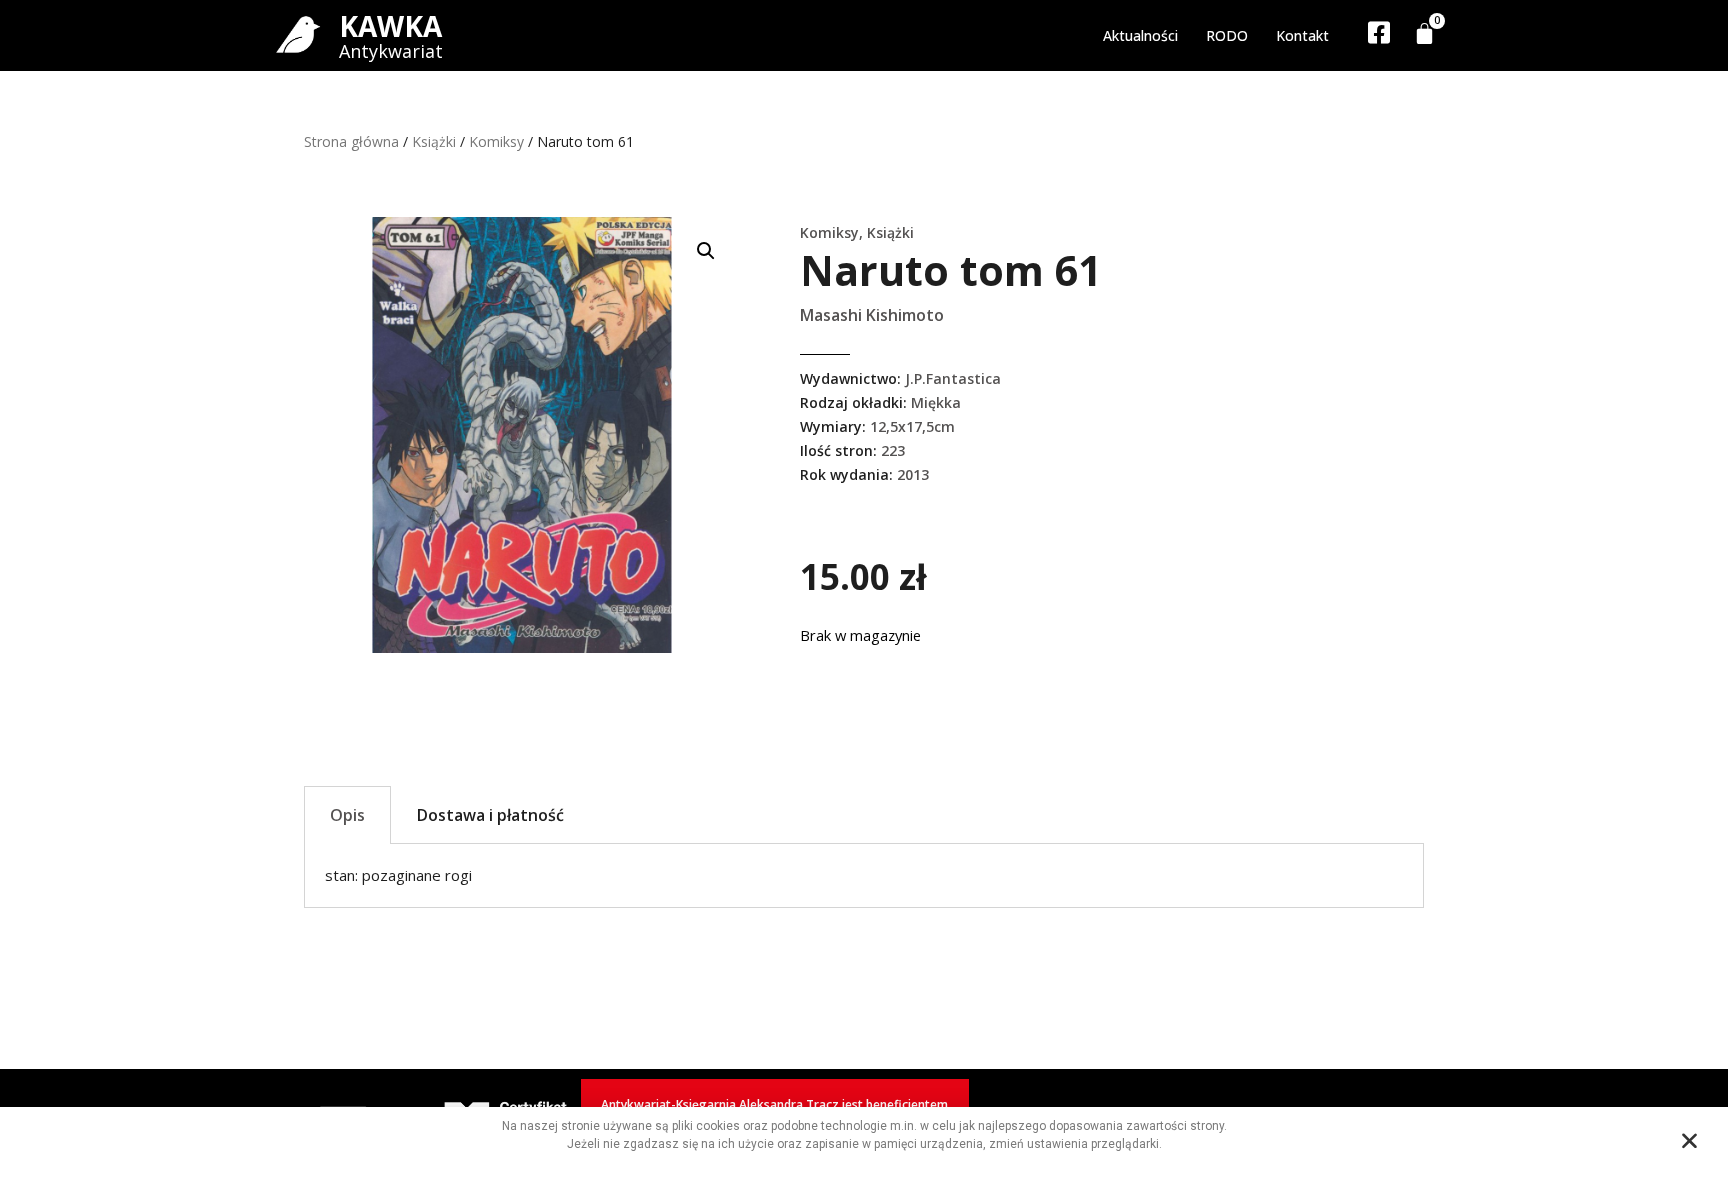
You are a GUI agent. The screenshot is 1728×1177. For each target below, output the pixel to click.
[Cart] (1424, 33)
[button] (706, 251)
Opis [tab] (347, 815)
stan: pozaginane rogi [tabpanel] (398, 875)
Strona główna (351, 141)
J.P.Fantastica (953, 378)
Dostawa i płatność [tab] (490, 815)
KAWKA (390, 26)
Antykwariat (391, 51)
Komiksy (496, 141)
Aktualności (1140, 35)
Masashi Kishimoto (872, 315)
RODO (1227, 35)
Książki (434, 141)
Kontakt (1302, 35)
